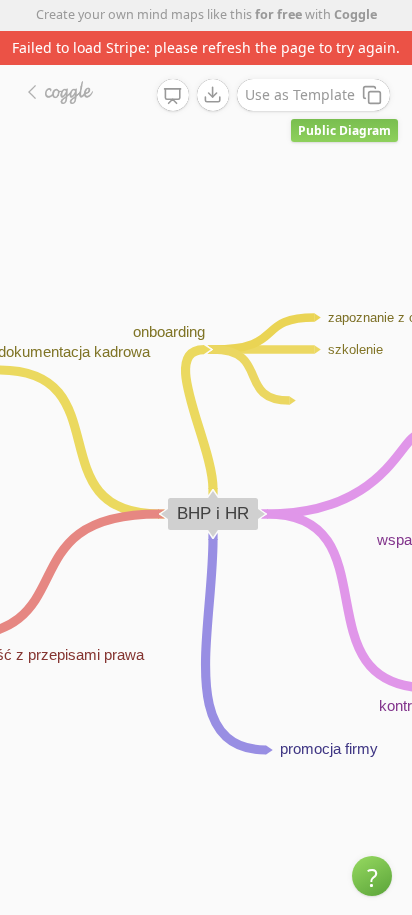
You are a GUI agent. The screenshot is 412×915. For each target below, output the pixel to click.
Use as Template (300, 94)
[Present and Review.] (173, 96)
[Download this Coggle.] (213, 95)
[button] (372, 876)
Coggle (355, 14)
